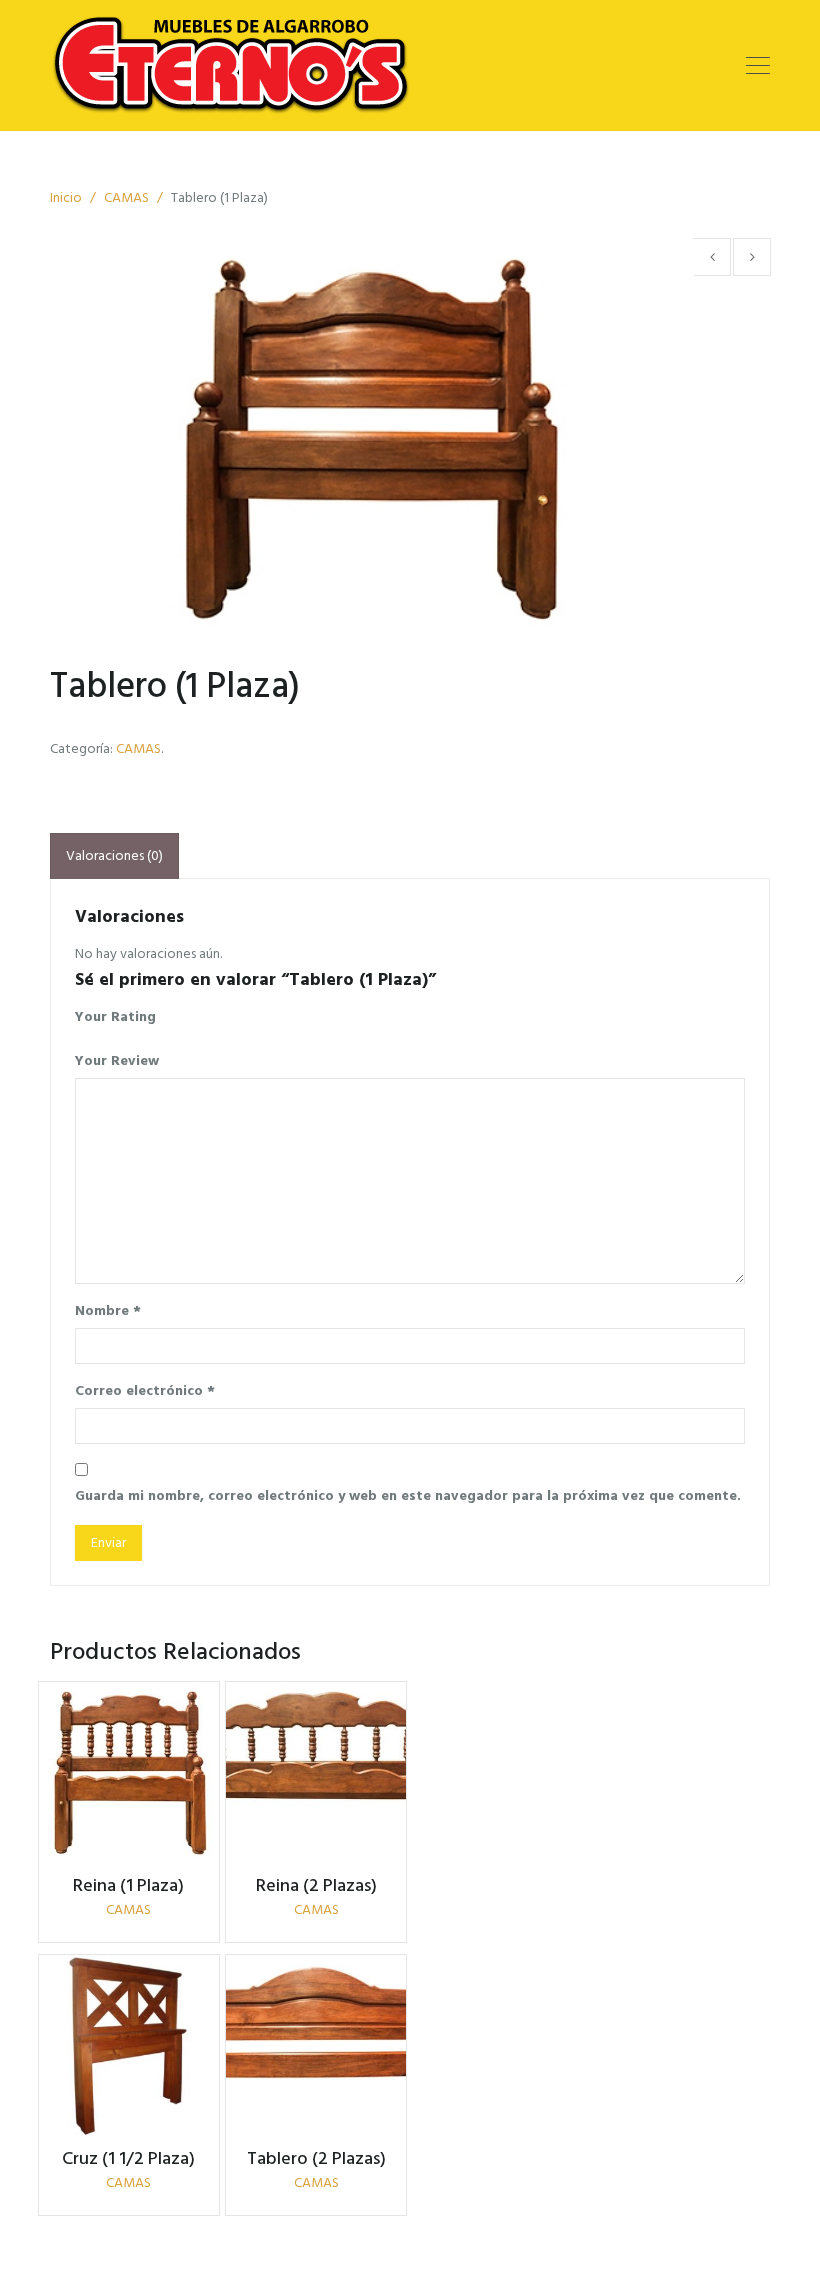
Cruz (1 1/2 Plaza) (128, 2158)
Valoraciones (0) (114, 855)
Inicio (66, 197)
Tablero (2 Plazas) (316, 2158)
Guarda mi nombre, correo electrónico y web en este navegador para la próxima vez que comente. (408, 1495)
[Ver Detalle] (129, 1772)
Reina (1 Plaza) (128, 1885)
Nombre (108, 1310)
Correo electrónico (145, 1390)
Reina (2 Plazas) (316, 1885)
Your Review (117, 1060)
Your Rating (115, 1016)
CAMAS (126, 197)
